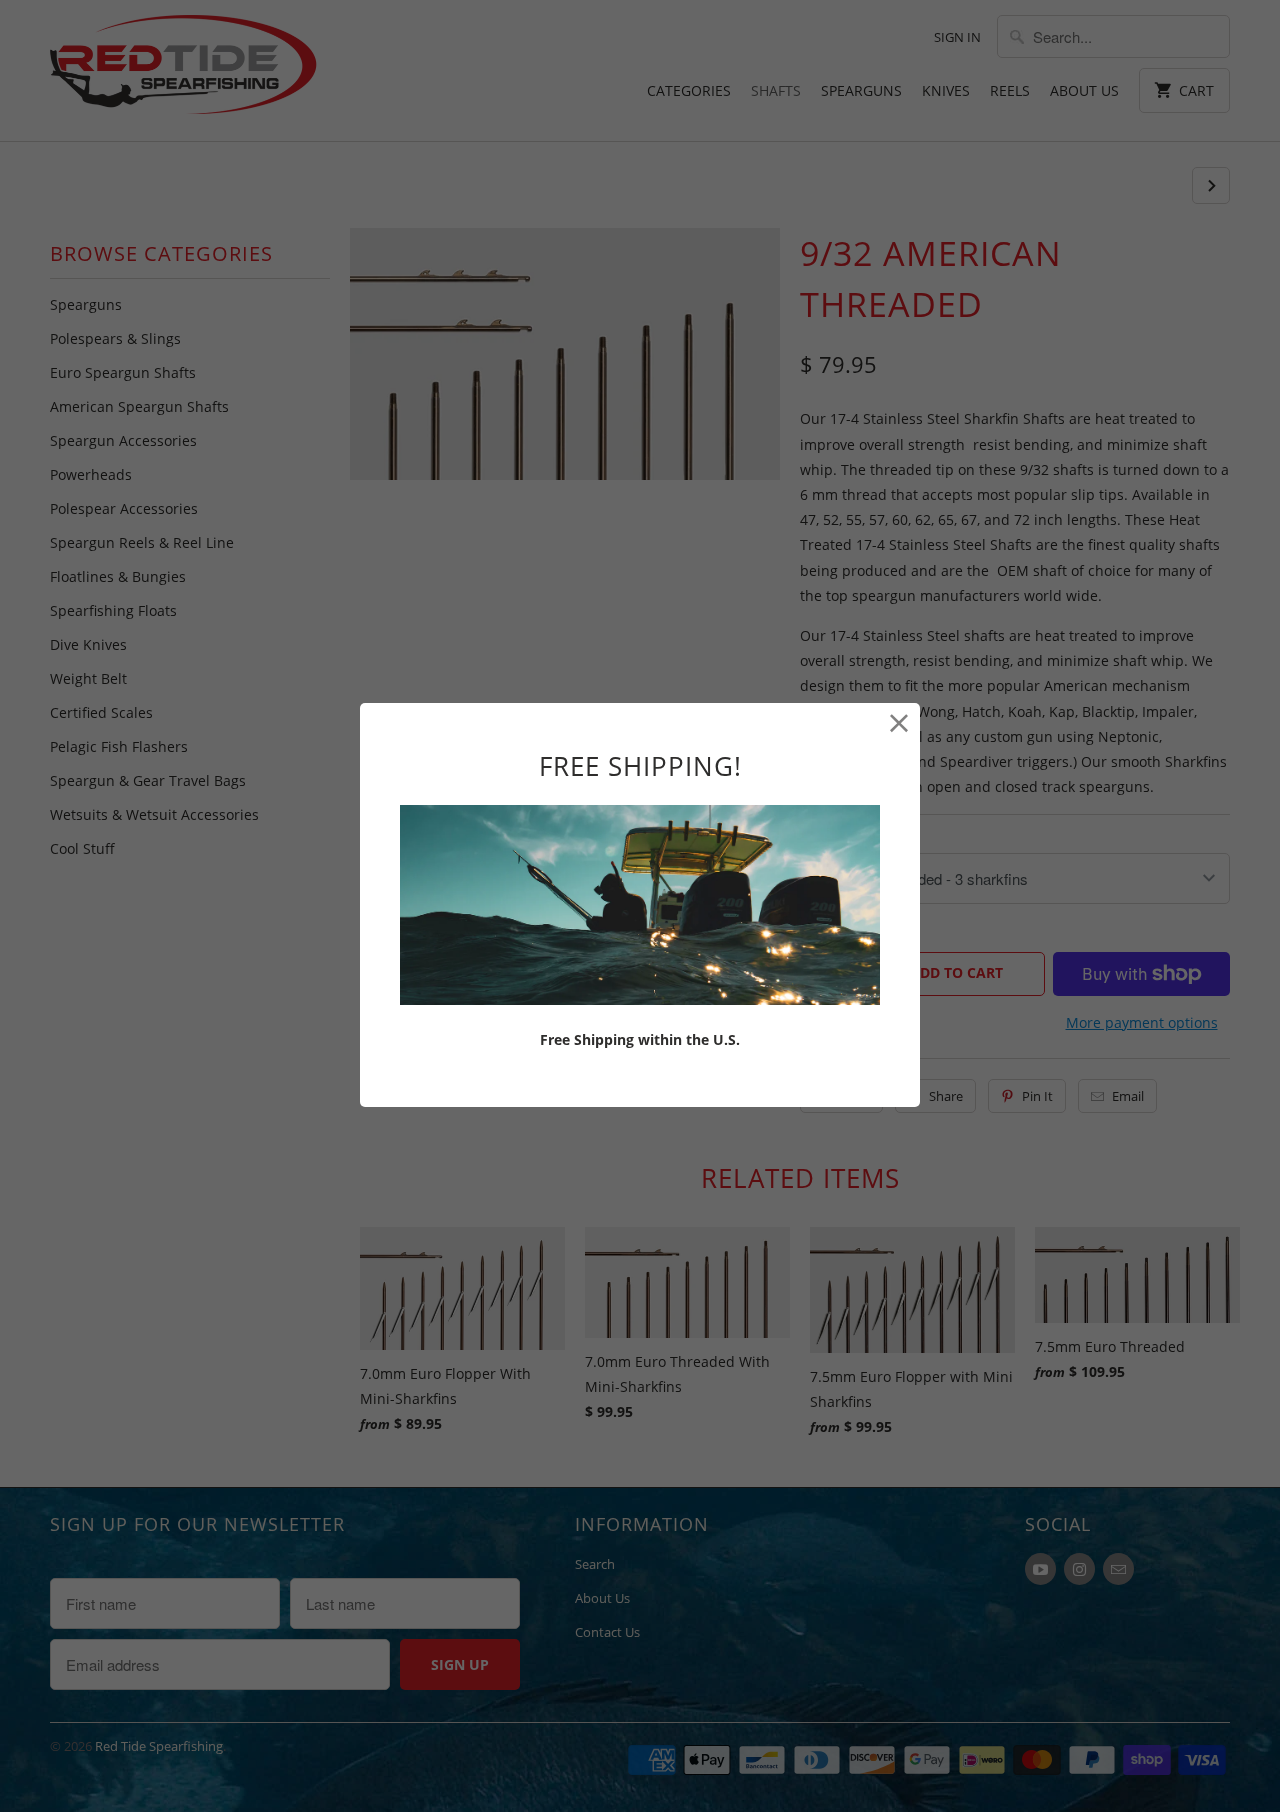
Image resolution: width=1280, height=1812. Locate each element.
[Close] (899, 723)
